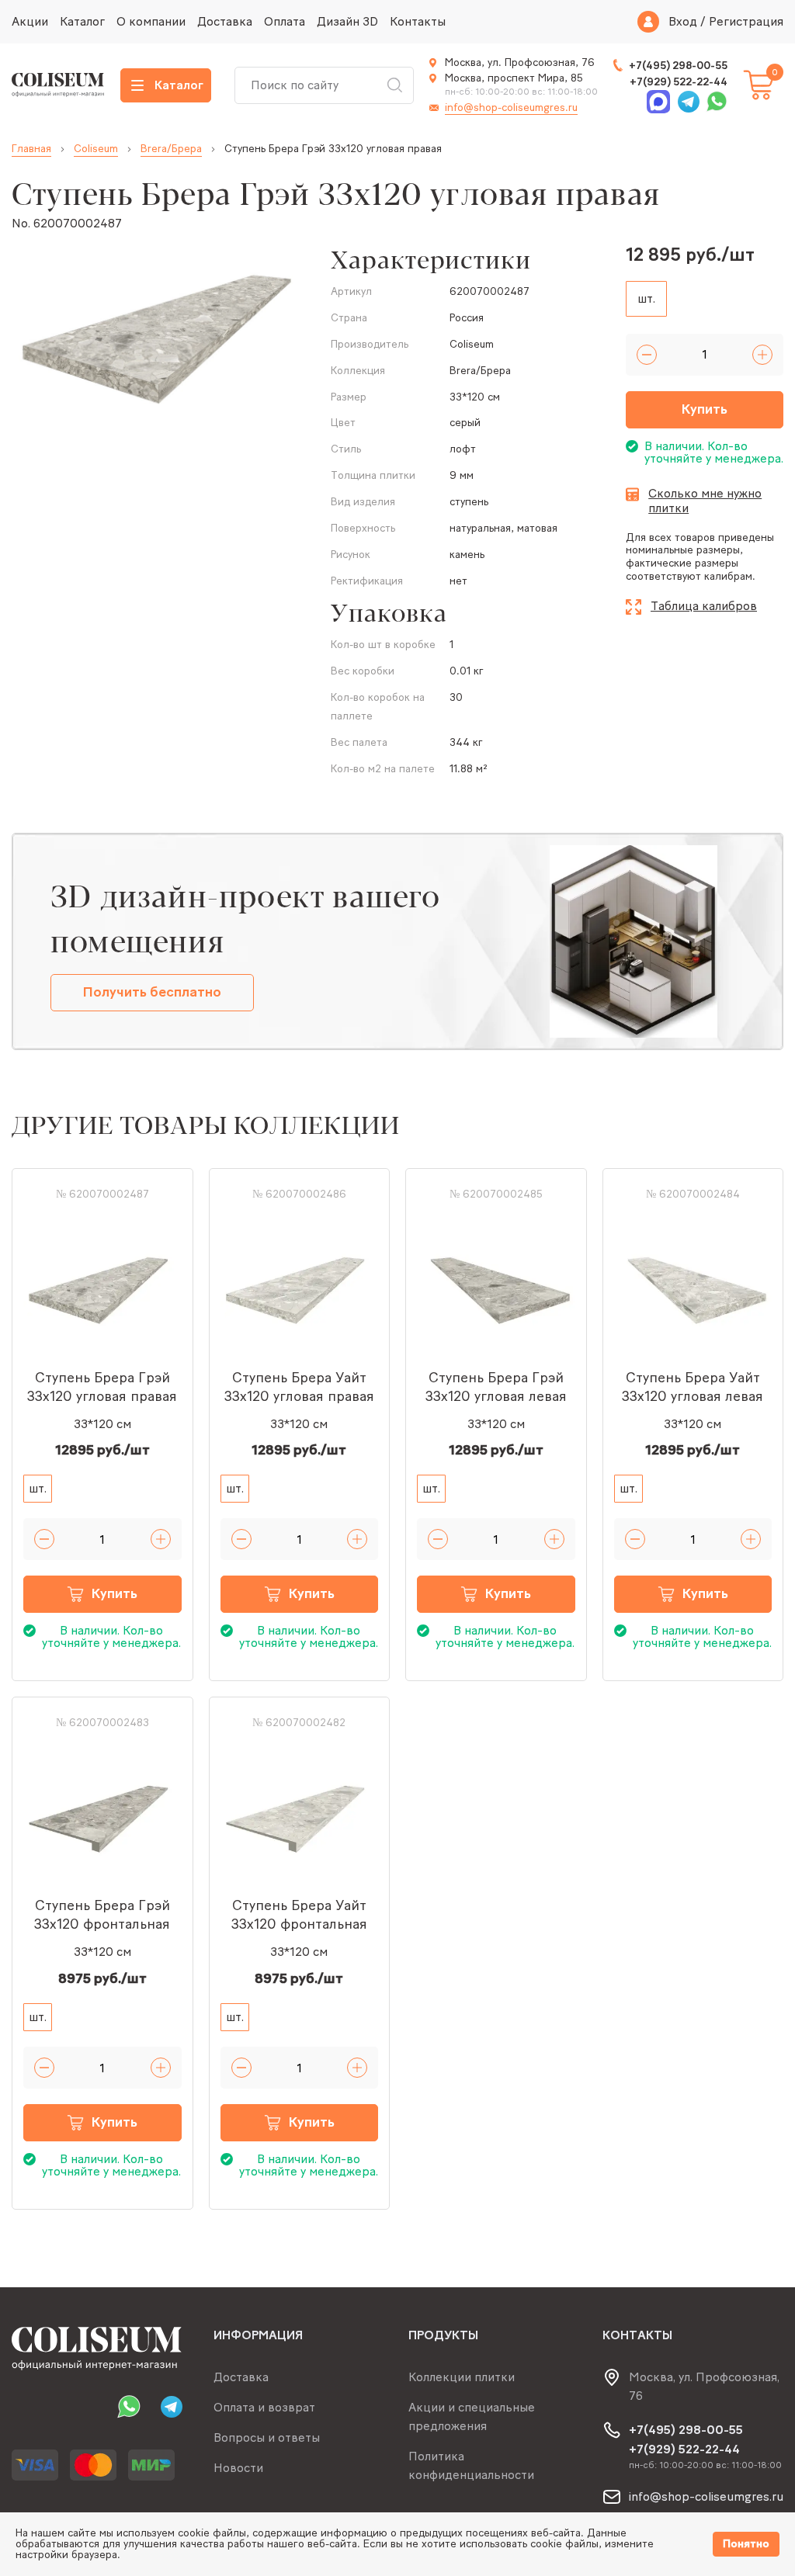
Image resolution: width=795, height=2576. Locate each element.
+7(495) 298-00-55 (678, 66)
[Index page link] (58, 85)
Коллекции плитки (462, 2377)
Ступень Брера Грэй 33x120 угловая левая (496, 1387)
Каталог (82, 21)
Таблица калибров (704, 606)
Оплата (285, 21)
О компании (151, 21)
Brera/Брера (171, 149)
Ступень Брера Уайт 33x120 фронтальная (299, 1915)
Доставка (225, 21)
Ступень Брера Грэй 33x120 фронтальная (102, 1915)
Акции (30, 21)
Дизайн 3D (347, 21)
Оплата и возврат (264, 2407)
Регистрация (746, 22)
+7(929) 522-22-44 (679, 82)
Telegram (687, 102)
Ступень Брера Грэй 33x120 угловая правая (102, 1387)
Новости (238, 2468)
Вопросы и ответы (267, 2437)
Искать (394, 85)
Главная (31, 149)
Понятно (746, 2544)
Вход (683, 22)
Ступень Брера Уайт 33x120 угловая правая (299, 1387)
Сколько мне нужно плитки (705, 501)
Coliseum (96, 149)
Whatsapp (715, 102)
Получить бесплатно (152, 992)
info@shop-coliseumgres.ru (511, 107)
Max (659, 102)
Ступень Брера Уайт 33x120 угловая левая (693, 1387)
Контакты (418, 21)
